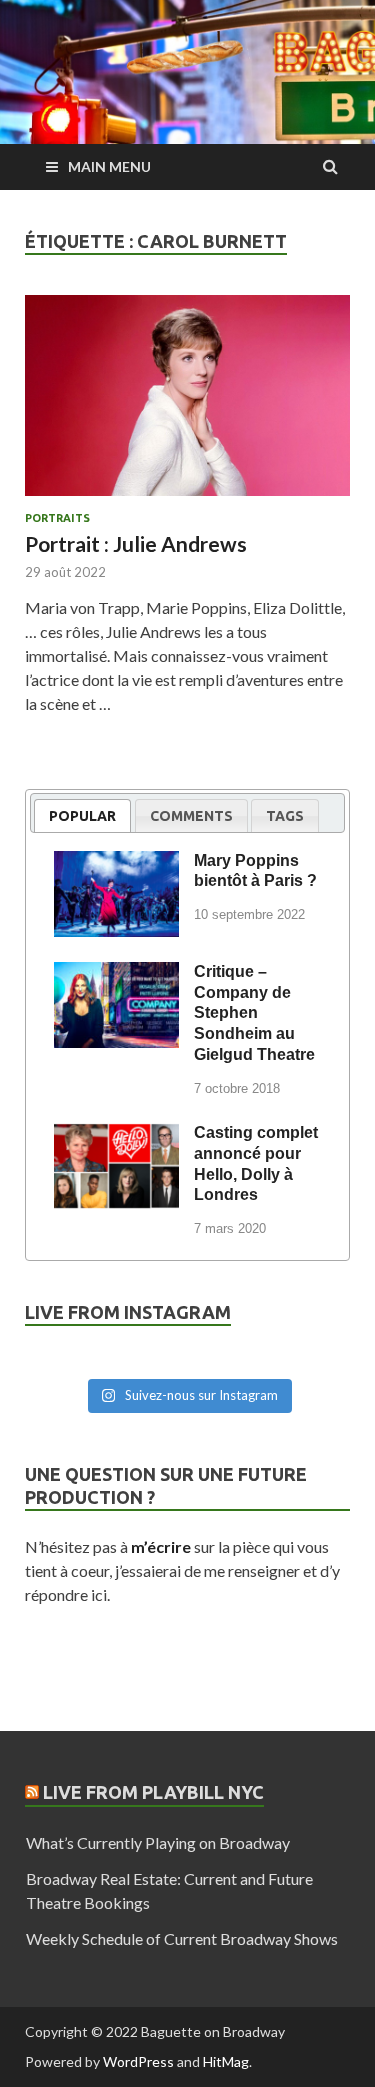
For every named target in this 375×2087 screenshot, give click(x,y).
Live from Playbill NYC (153, 1792)
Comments (191, 816)
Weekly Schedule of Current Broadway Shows (182, 1938)
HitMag (226, 2061)
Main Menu (109, 166)
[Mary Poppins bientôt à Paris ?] (116, 864)
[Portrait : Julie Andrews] (187, 403)
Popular (82, 816)
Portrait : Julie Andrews (136, 543)
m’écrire (161, 1546)
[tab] (82, 815)
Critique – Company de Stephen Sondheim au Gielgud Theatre (254, 1013)
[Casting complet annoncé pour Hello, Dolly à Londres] (116, 1136)
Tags (285, 816)
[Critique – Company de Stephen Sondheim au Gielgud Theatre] (116, 975)
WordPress (138, 2061)
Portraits (57, 518)
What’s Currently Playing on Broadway (158, 1842)
